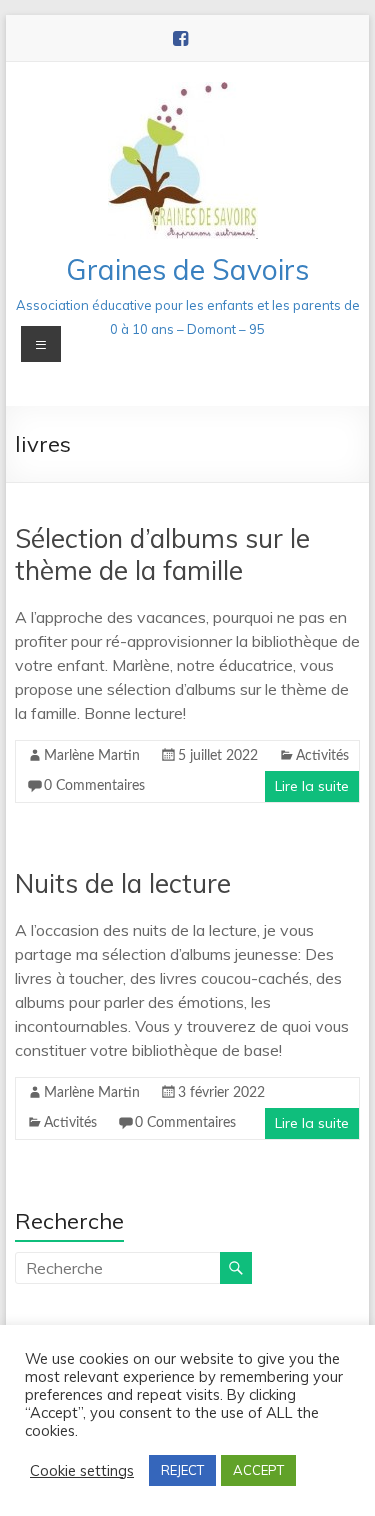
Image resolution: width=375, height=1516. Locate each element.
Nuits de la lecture (123, 883)
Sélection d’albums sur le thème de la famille (162, 554)
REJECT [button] (182, 1470)
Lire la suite (312, 786)
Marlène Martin (92, 756)
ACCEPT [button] (258, 1470)
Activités (322, 756)
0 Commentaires (94, 786)
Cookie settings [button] (82, 1471)
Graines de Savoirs (187, 269)
